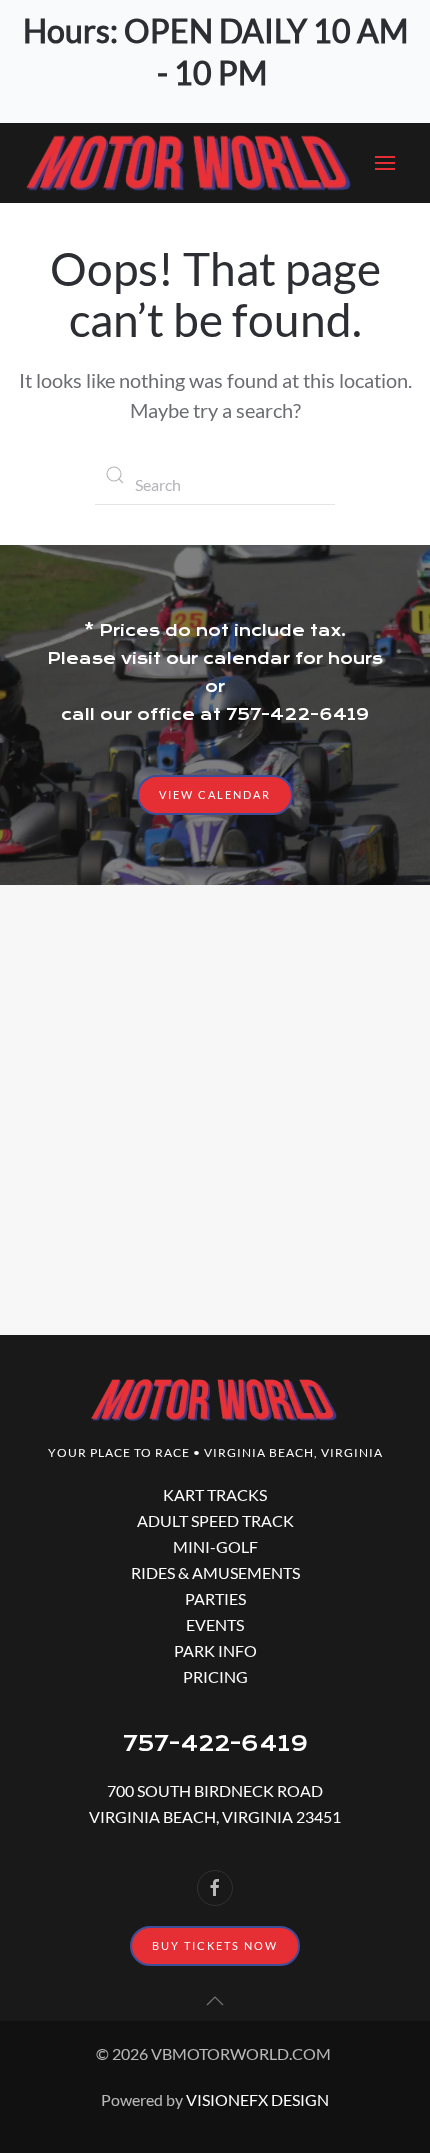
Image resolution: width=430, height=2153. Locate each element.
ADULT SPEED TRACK (215, 1520)
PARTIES (215, 1598)
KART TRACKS (215, 1494)
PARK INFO (215, 1650)
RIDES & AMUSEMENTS (215, 1572)
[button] (390, 163)
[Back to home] (190, 163)
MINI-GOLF (215, 1546)
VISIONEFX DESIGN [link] (257, 2099)
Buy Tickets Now (215, 1945)
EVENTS (215, 1624)
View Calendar (215, 794)
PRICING (215, 1676)
